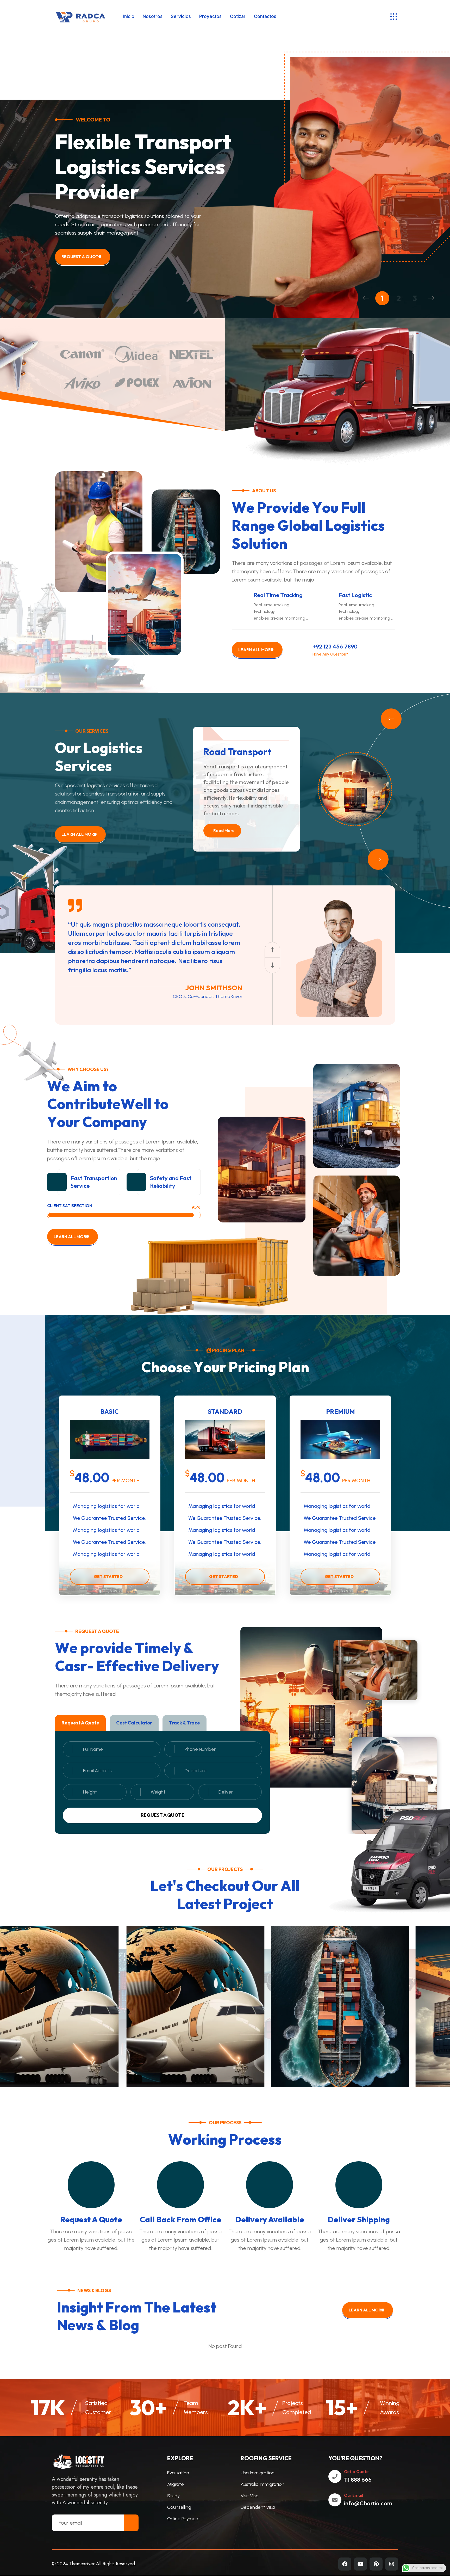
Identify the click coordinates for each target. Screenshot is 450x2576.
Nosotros (153, 16)
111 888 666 (358, 2480)
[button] (366, 298)
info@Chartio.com (368, 2503)
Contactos (265, 16)
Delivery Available (270, 2219)
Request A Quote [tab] (80, 1723)
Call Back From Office (180, 2219)
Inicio (129, 16)
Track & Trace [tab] (185, 1723)
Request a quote (162, 1815)
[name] (394, 17)
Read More (224, 830)
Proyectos (210, 16)
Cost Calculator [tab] (134, 1723)
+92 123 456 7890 (335, 647)
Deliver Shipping (359, 2219)
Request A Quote (91, 2219)
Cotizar (238, 16)
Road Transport (237, 752)
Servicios (181, 16)
